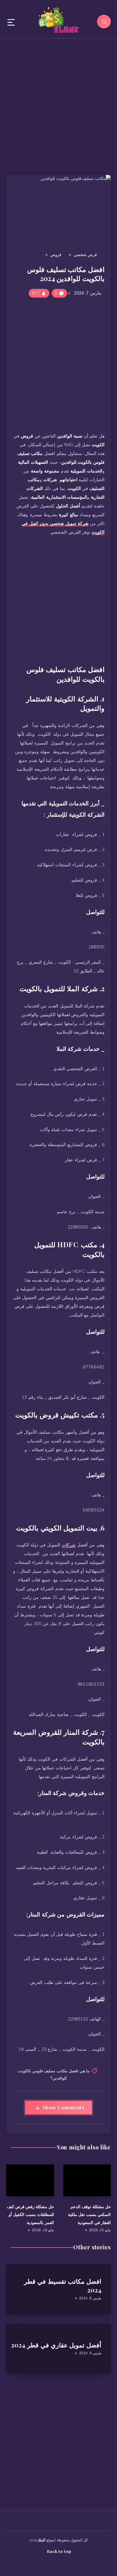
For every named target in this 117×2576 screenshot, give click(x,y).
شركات (69, 1545)
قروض (56, 255)
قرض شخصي (85, 255)
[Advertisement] (58, 104)
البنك (41, 2540)
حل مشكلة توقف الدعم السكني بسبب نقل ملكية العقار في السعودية (89, 2214)
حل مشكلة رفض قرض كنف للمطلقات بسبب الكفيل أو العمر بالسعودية (30, 2214)
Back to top (59, 2551)
